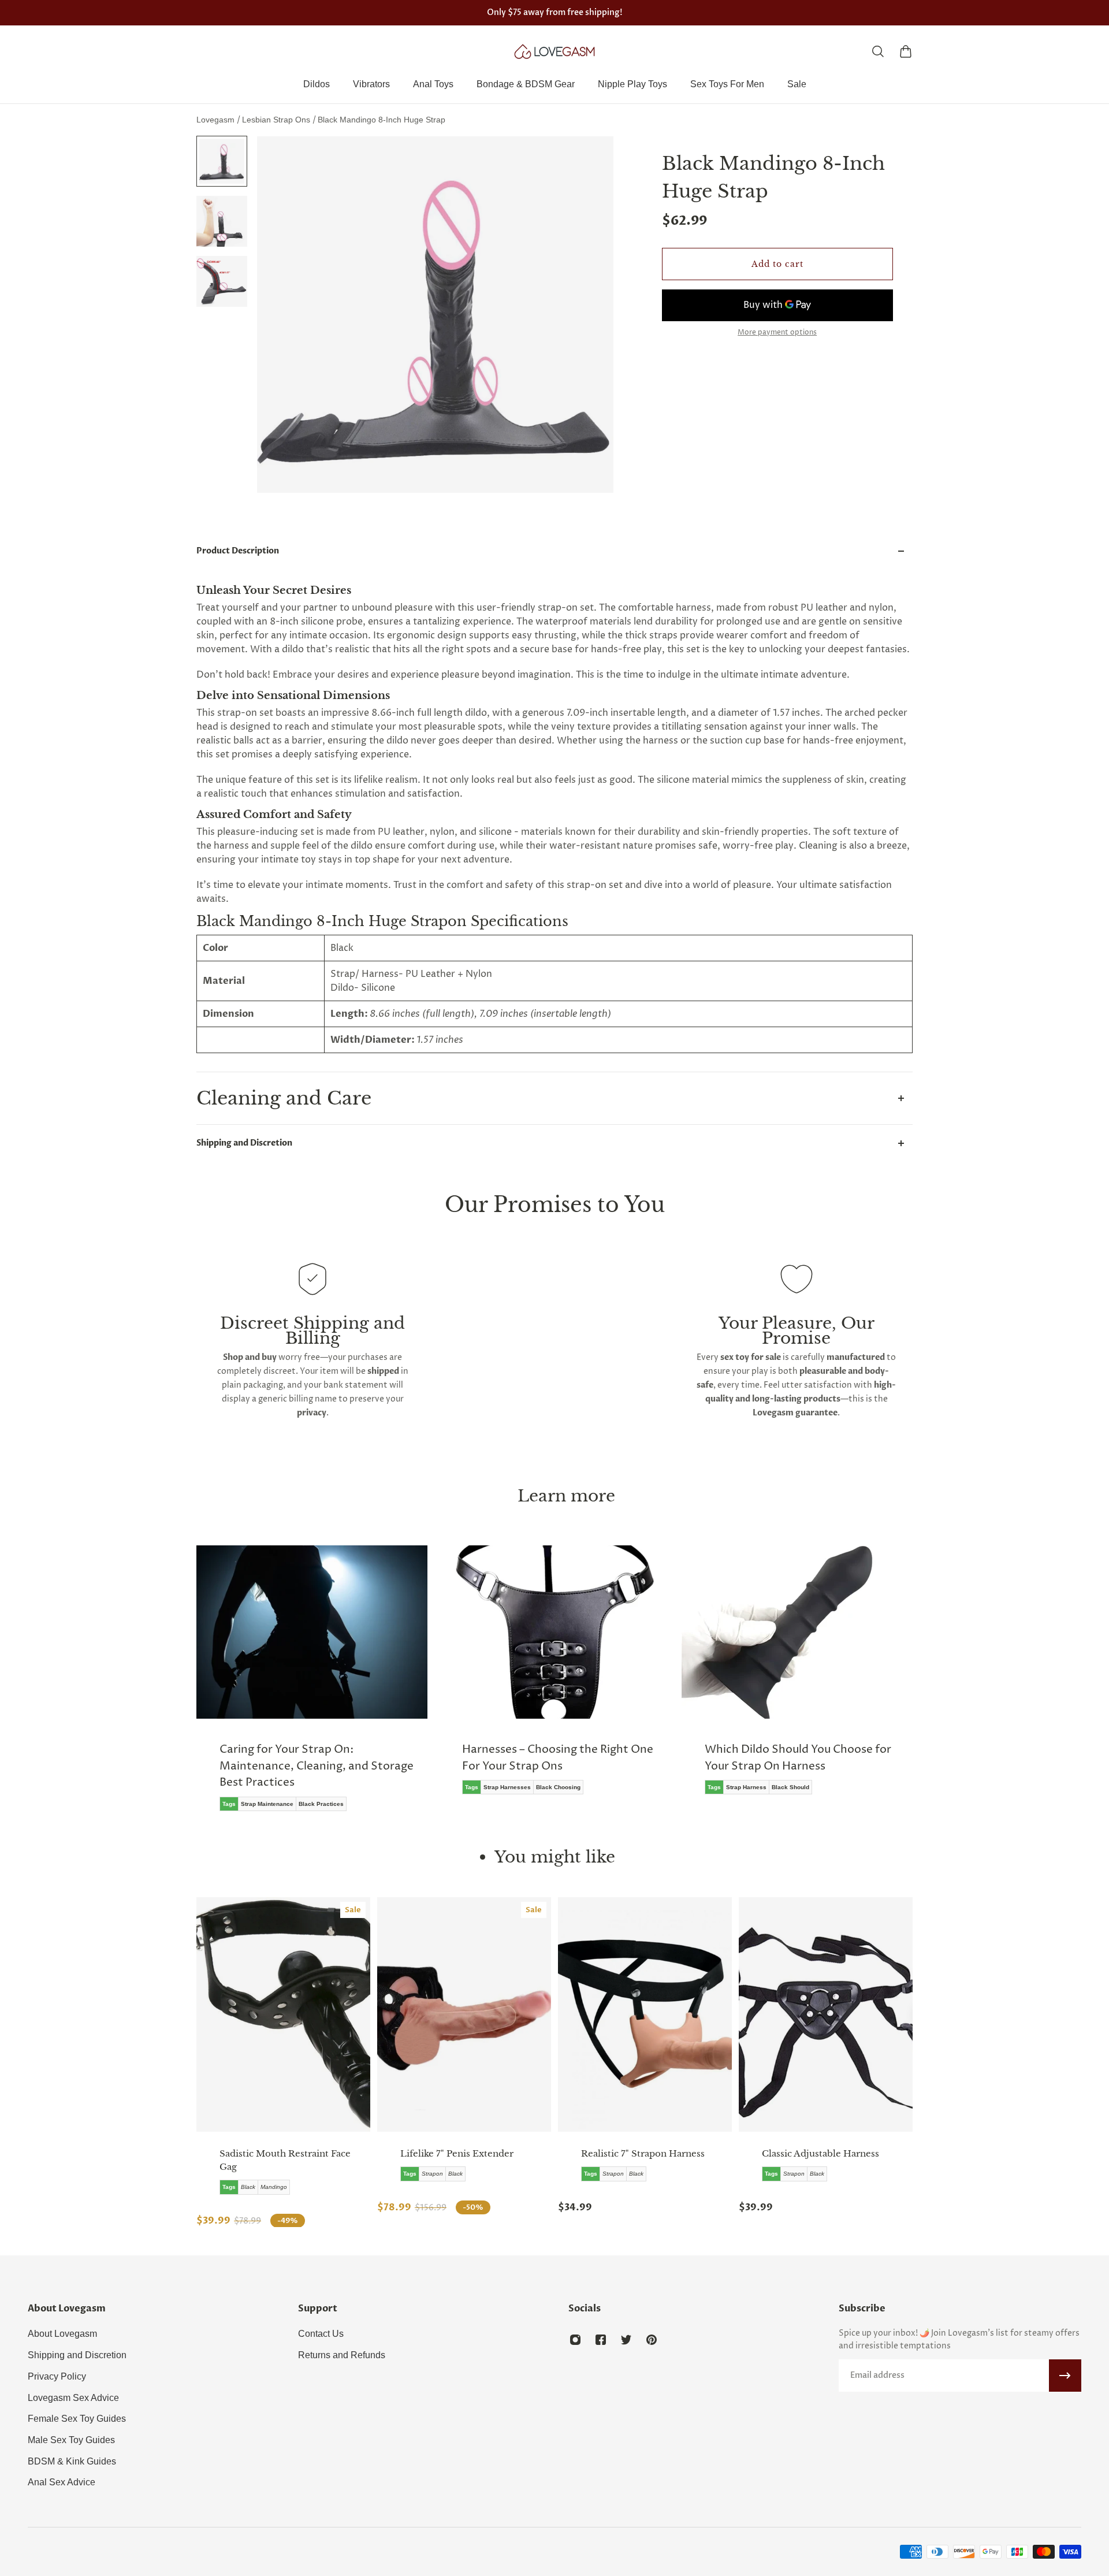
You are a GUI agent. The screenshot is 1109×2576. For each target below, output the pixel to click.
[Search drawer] (878, 51)
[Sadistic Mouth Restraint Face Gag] (283, 2014)
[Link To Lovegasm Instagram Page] (575, 2340)
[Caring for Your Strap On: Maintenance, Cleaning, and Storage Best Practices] (312, 1687)
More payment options (777, 333)
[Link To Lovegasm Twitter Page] (626, 2340)
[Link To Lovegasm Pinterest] (652, 2340)
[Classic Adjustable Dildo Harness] (826, 2014)
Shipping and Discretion (244, 1143)
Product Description (238, 551)
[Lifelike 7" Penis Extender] (464, 2014)
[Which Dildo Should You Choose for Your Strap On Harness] (797, 1678)
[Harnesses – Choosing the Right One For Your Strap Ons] (554, 1678)
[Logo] (554, 51)
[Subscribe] (1065, 2376)
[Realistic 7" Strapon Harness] (645, 2014)
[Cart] (906, 51)
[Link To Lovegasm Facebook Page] (601, 2340)
